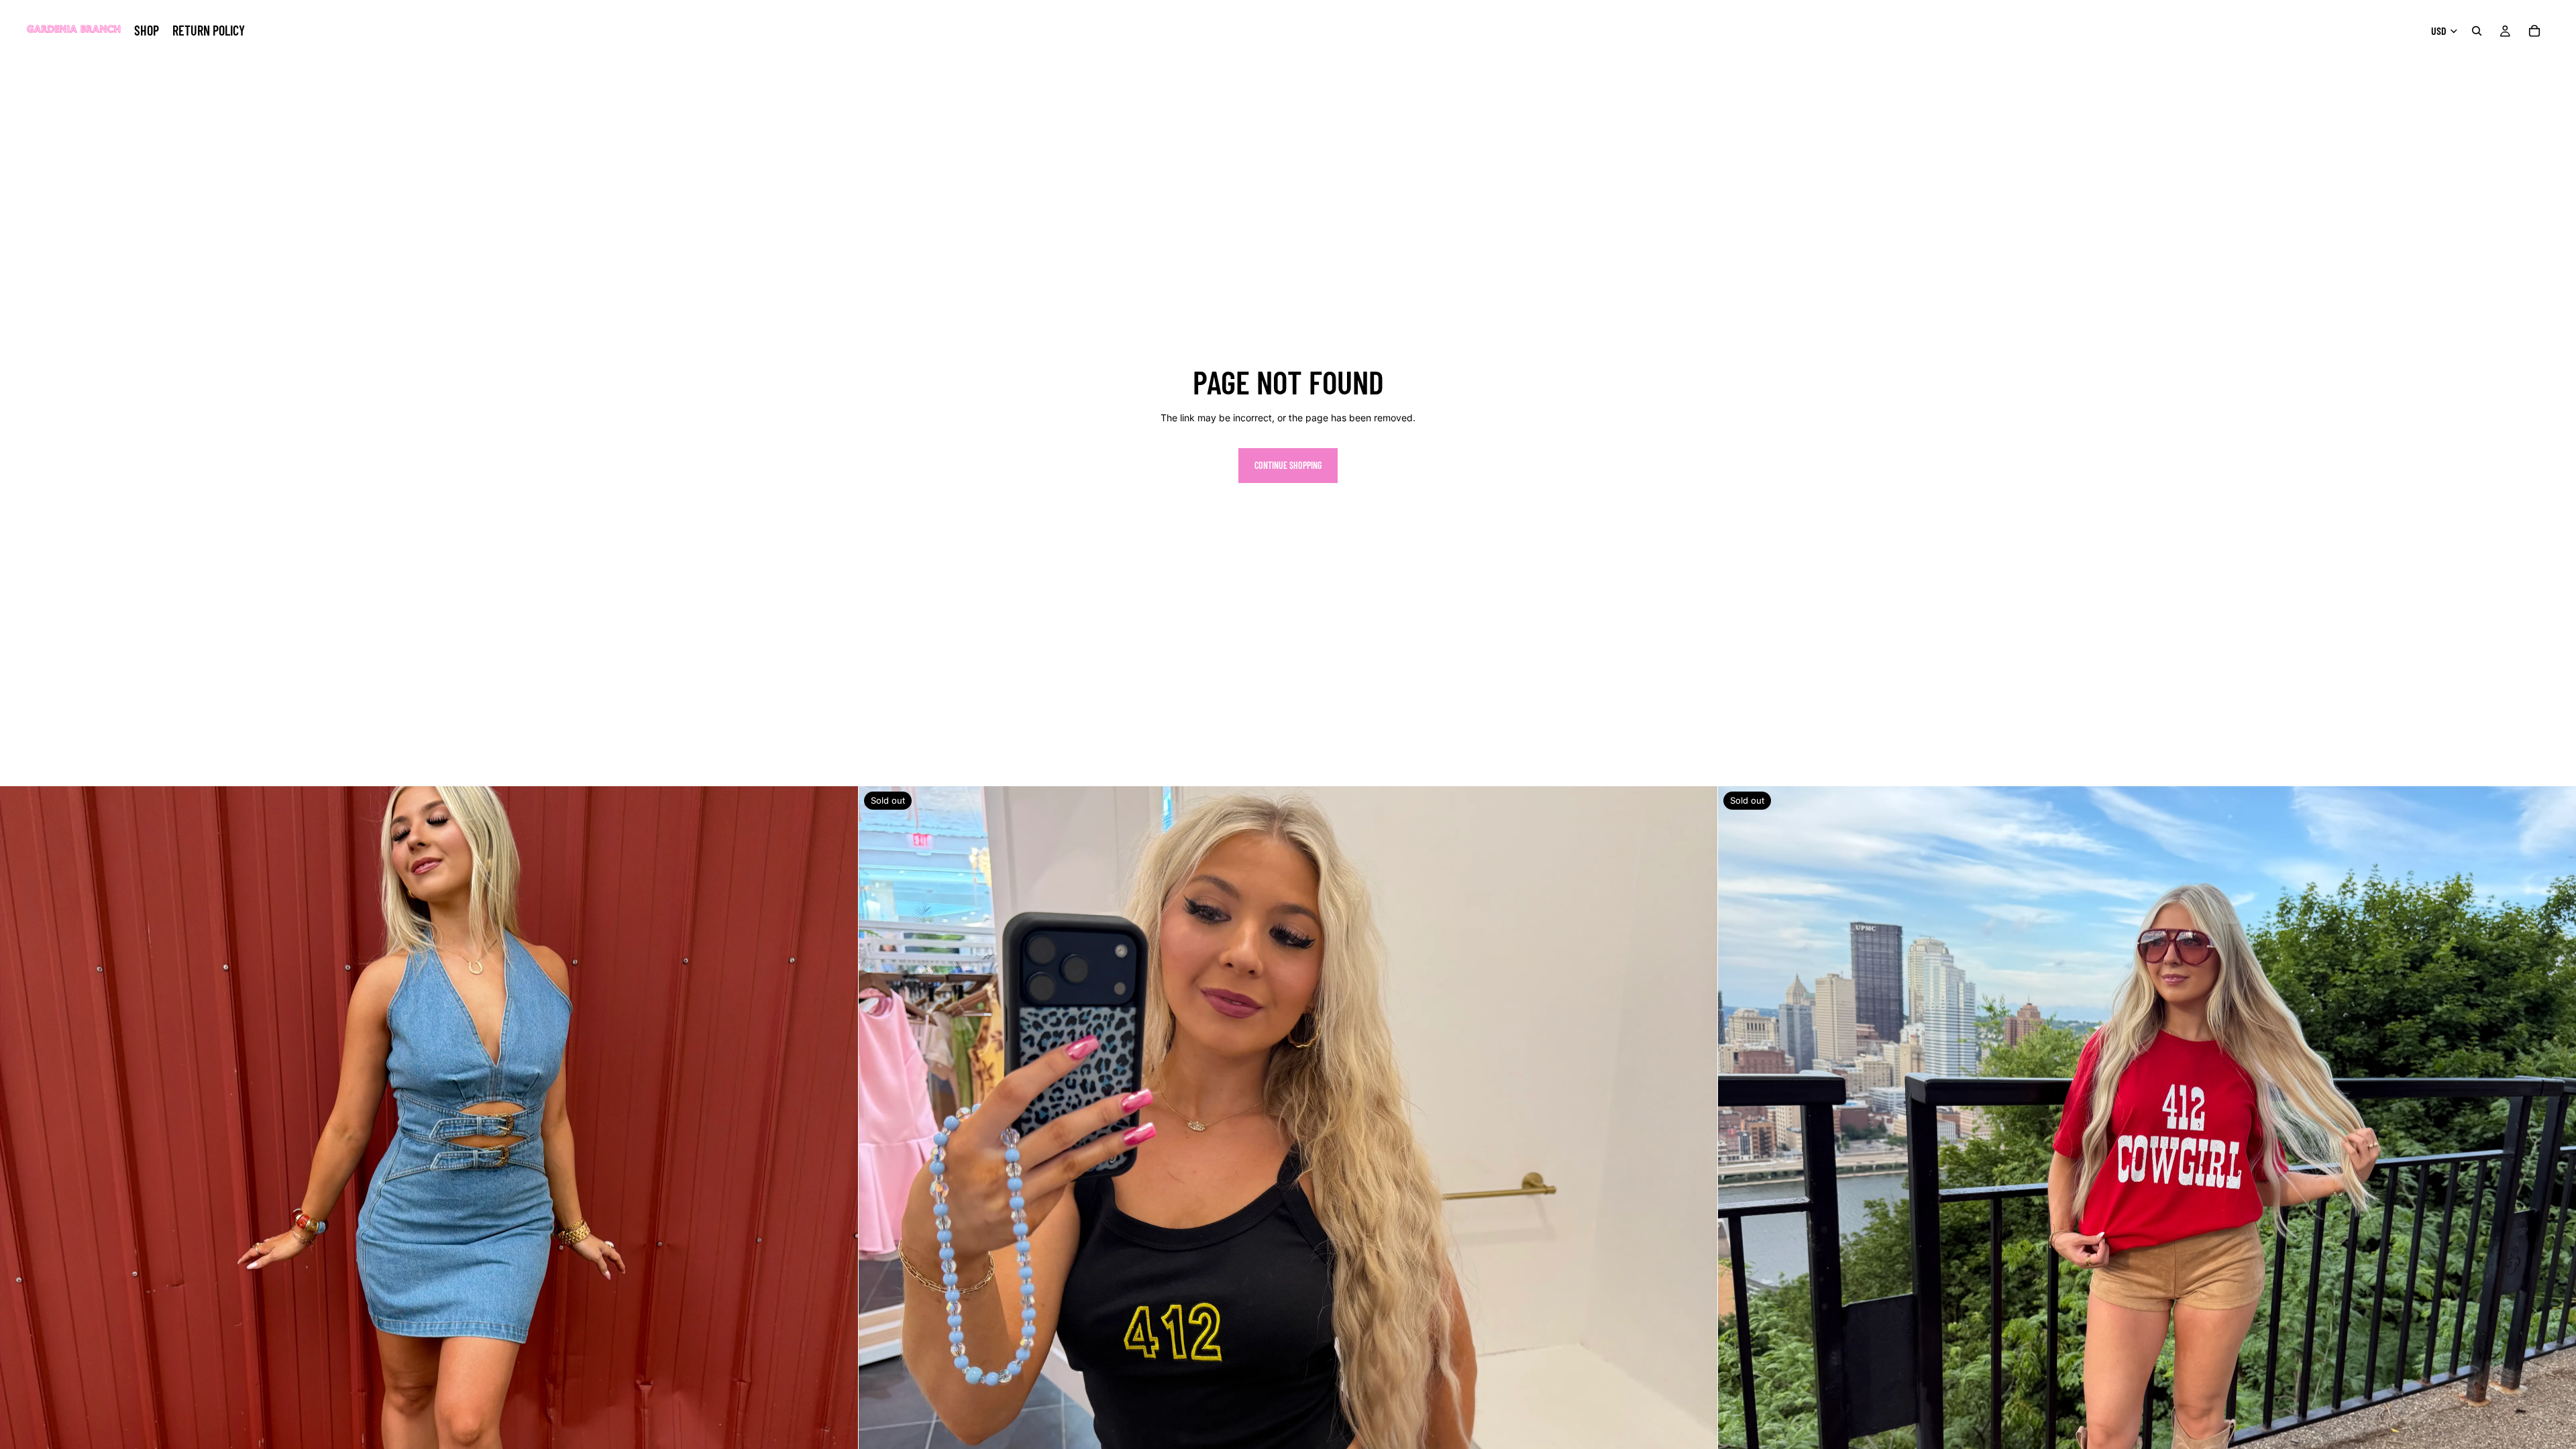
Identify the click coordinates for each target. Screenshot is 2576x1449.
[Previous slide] (20, 1216)
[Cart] (2534, 31)
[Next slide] (838, 1216)
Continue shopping (1288, 465)
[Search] (2477, 31)
